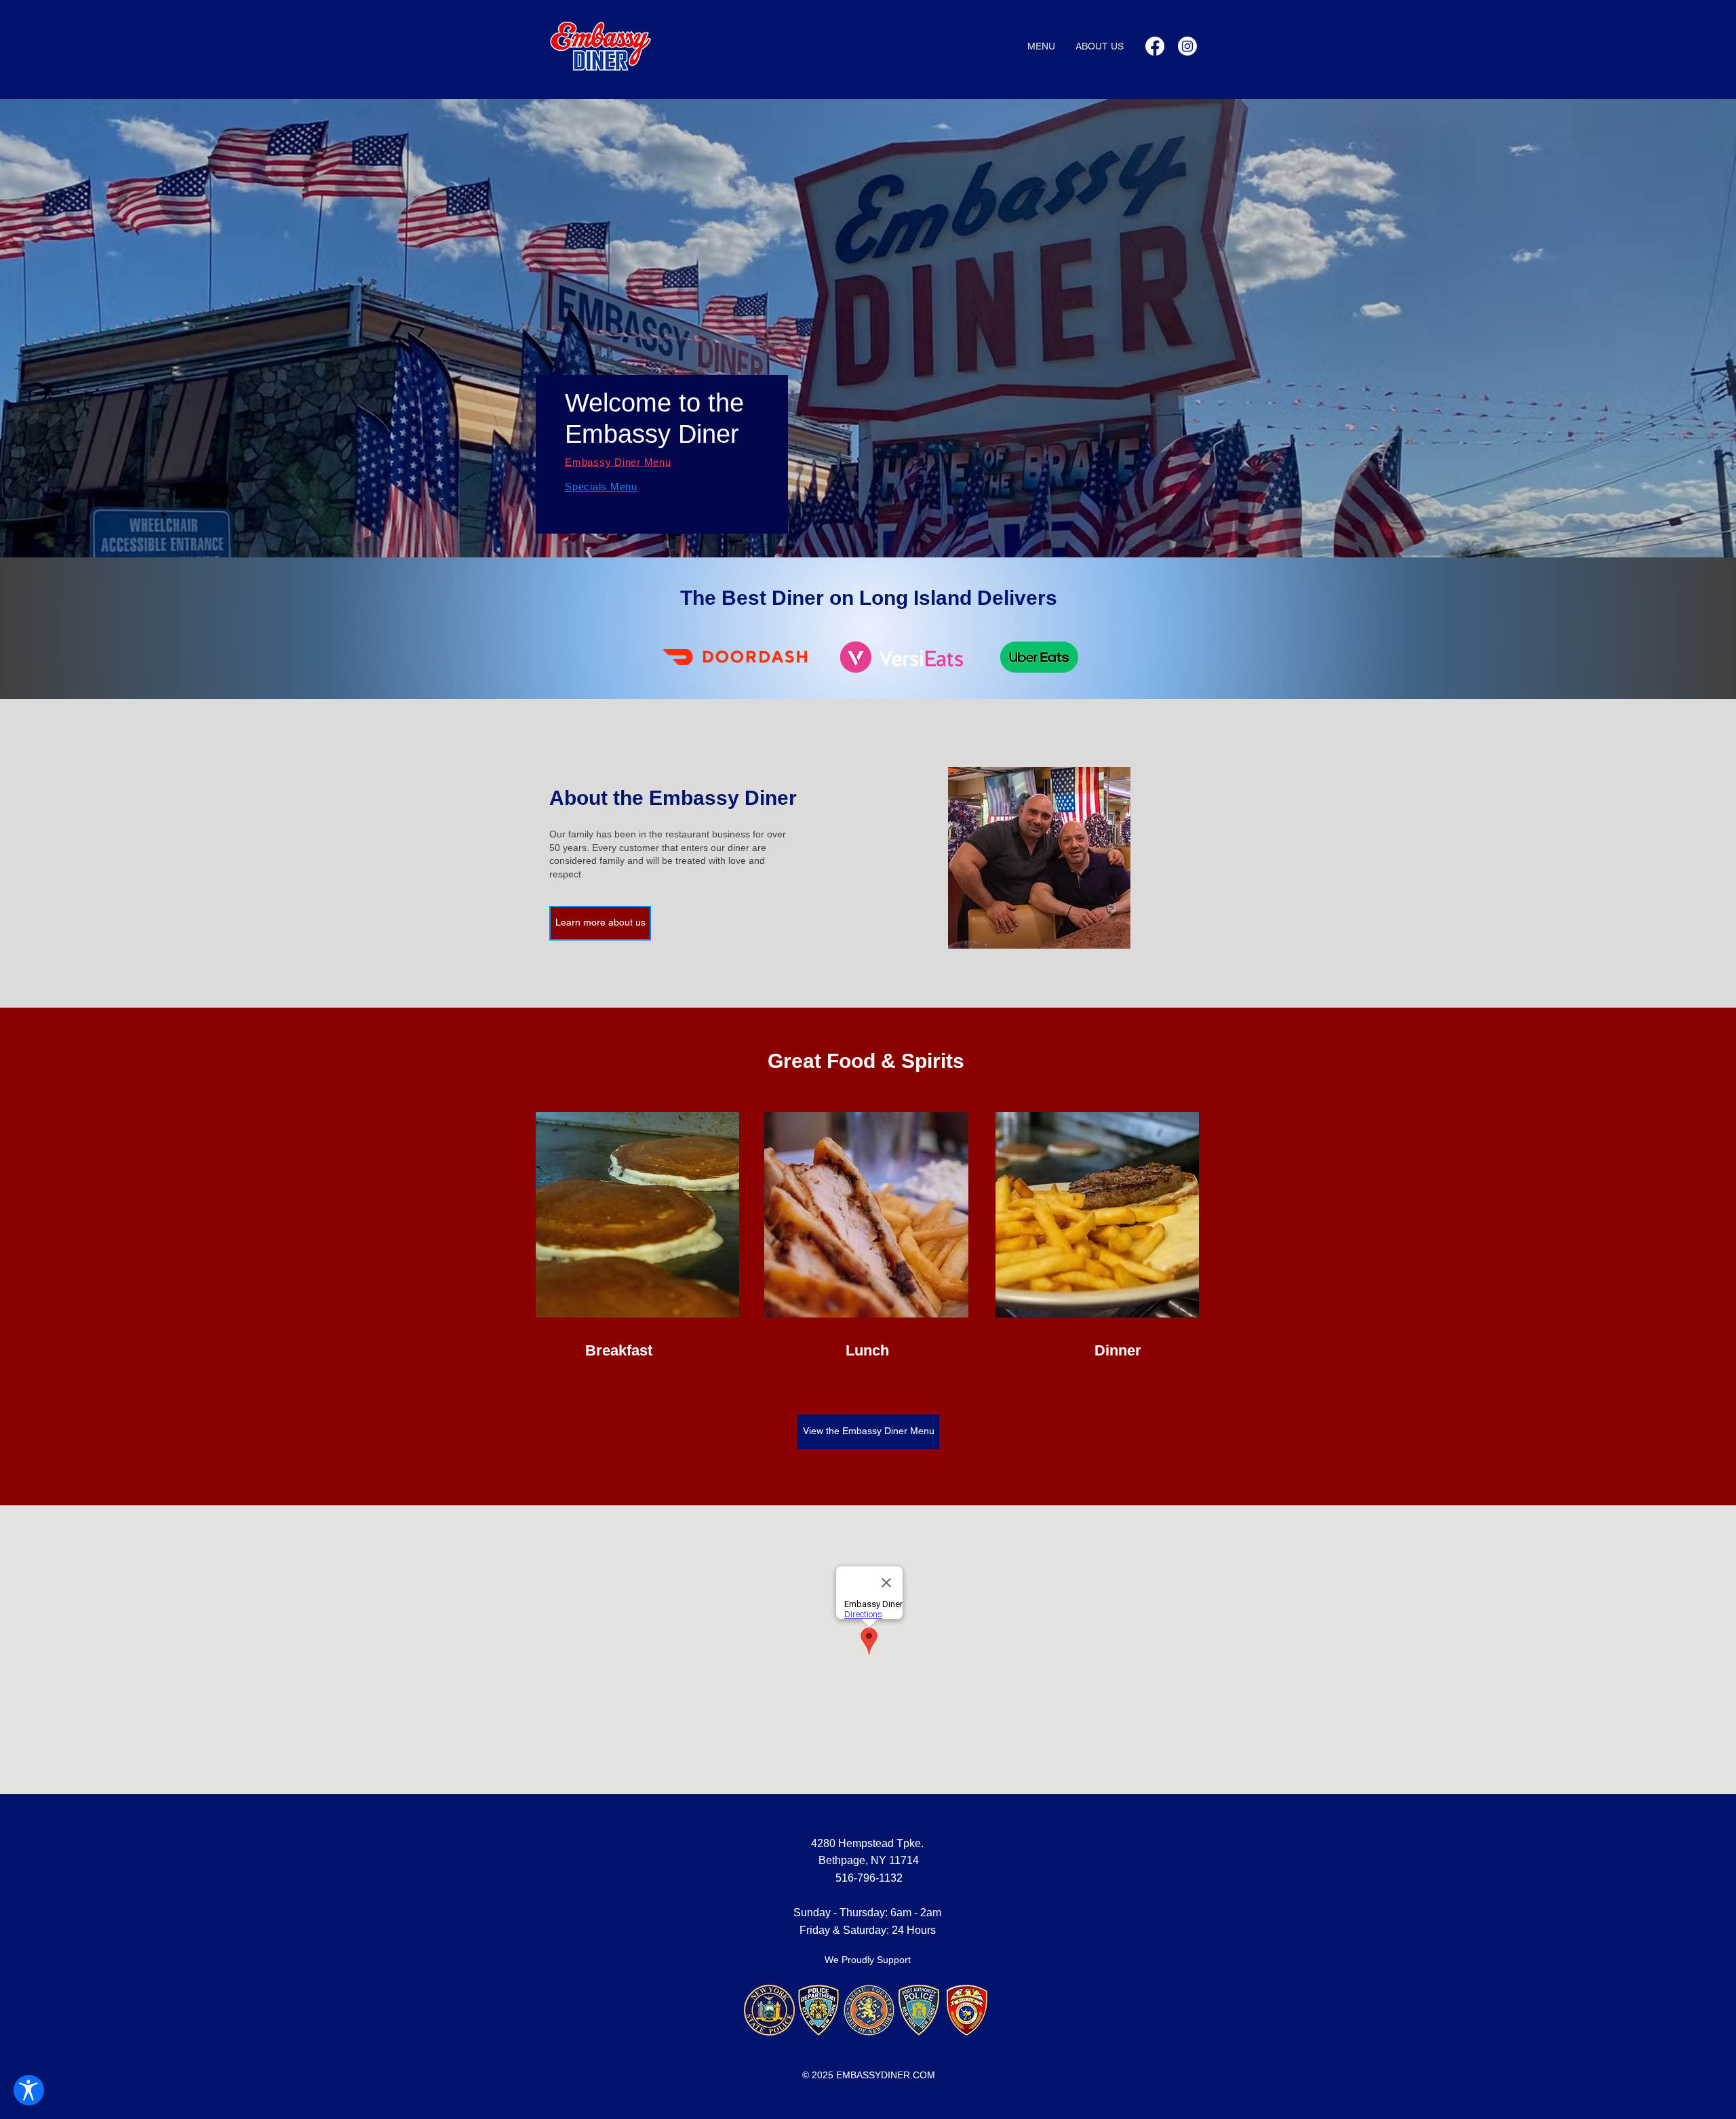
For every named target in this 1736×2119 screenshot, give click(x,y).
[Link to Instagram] (1187, 46)
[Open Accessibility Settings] (29, 2090)
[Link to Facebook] (1155, 46)
